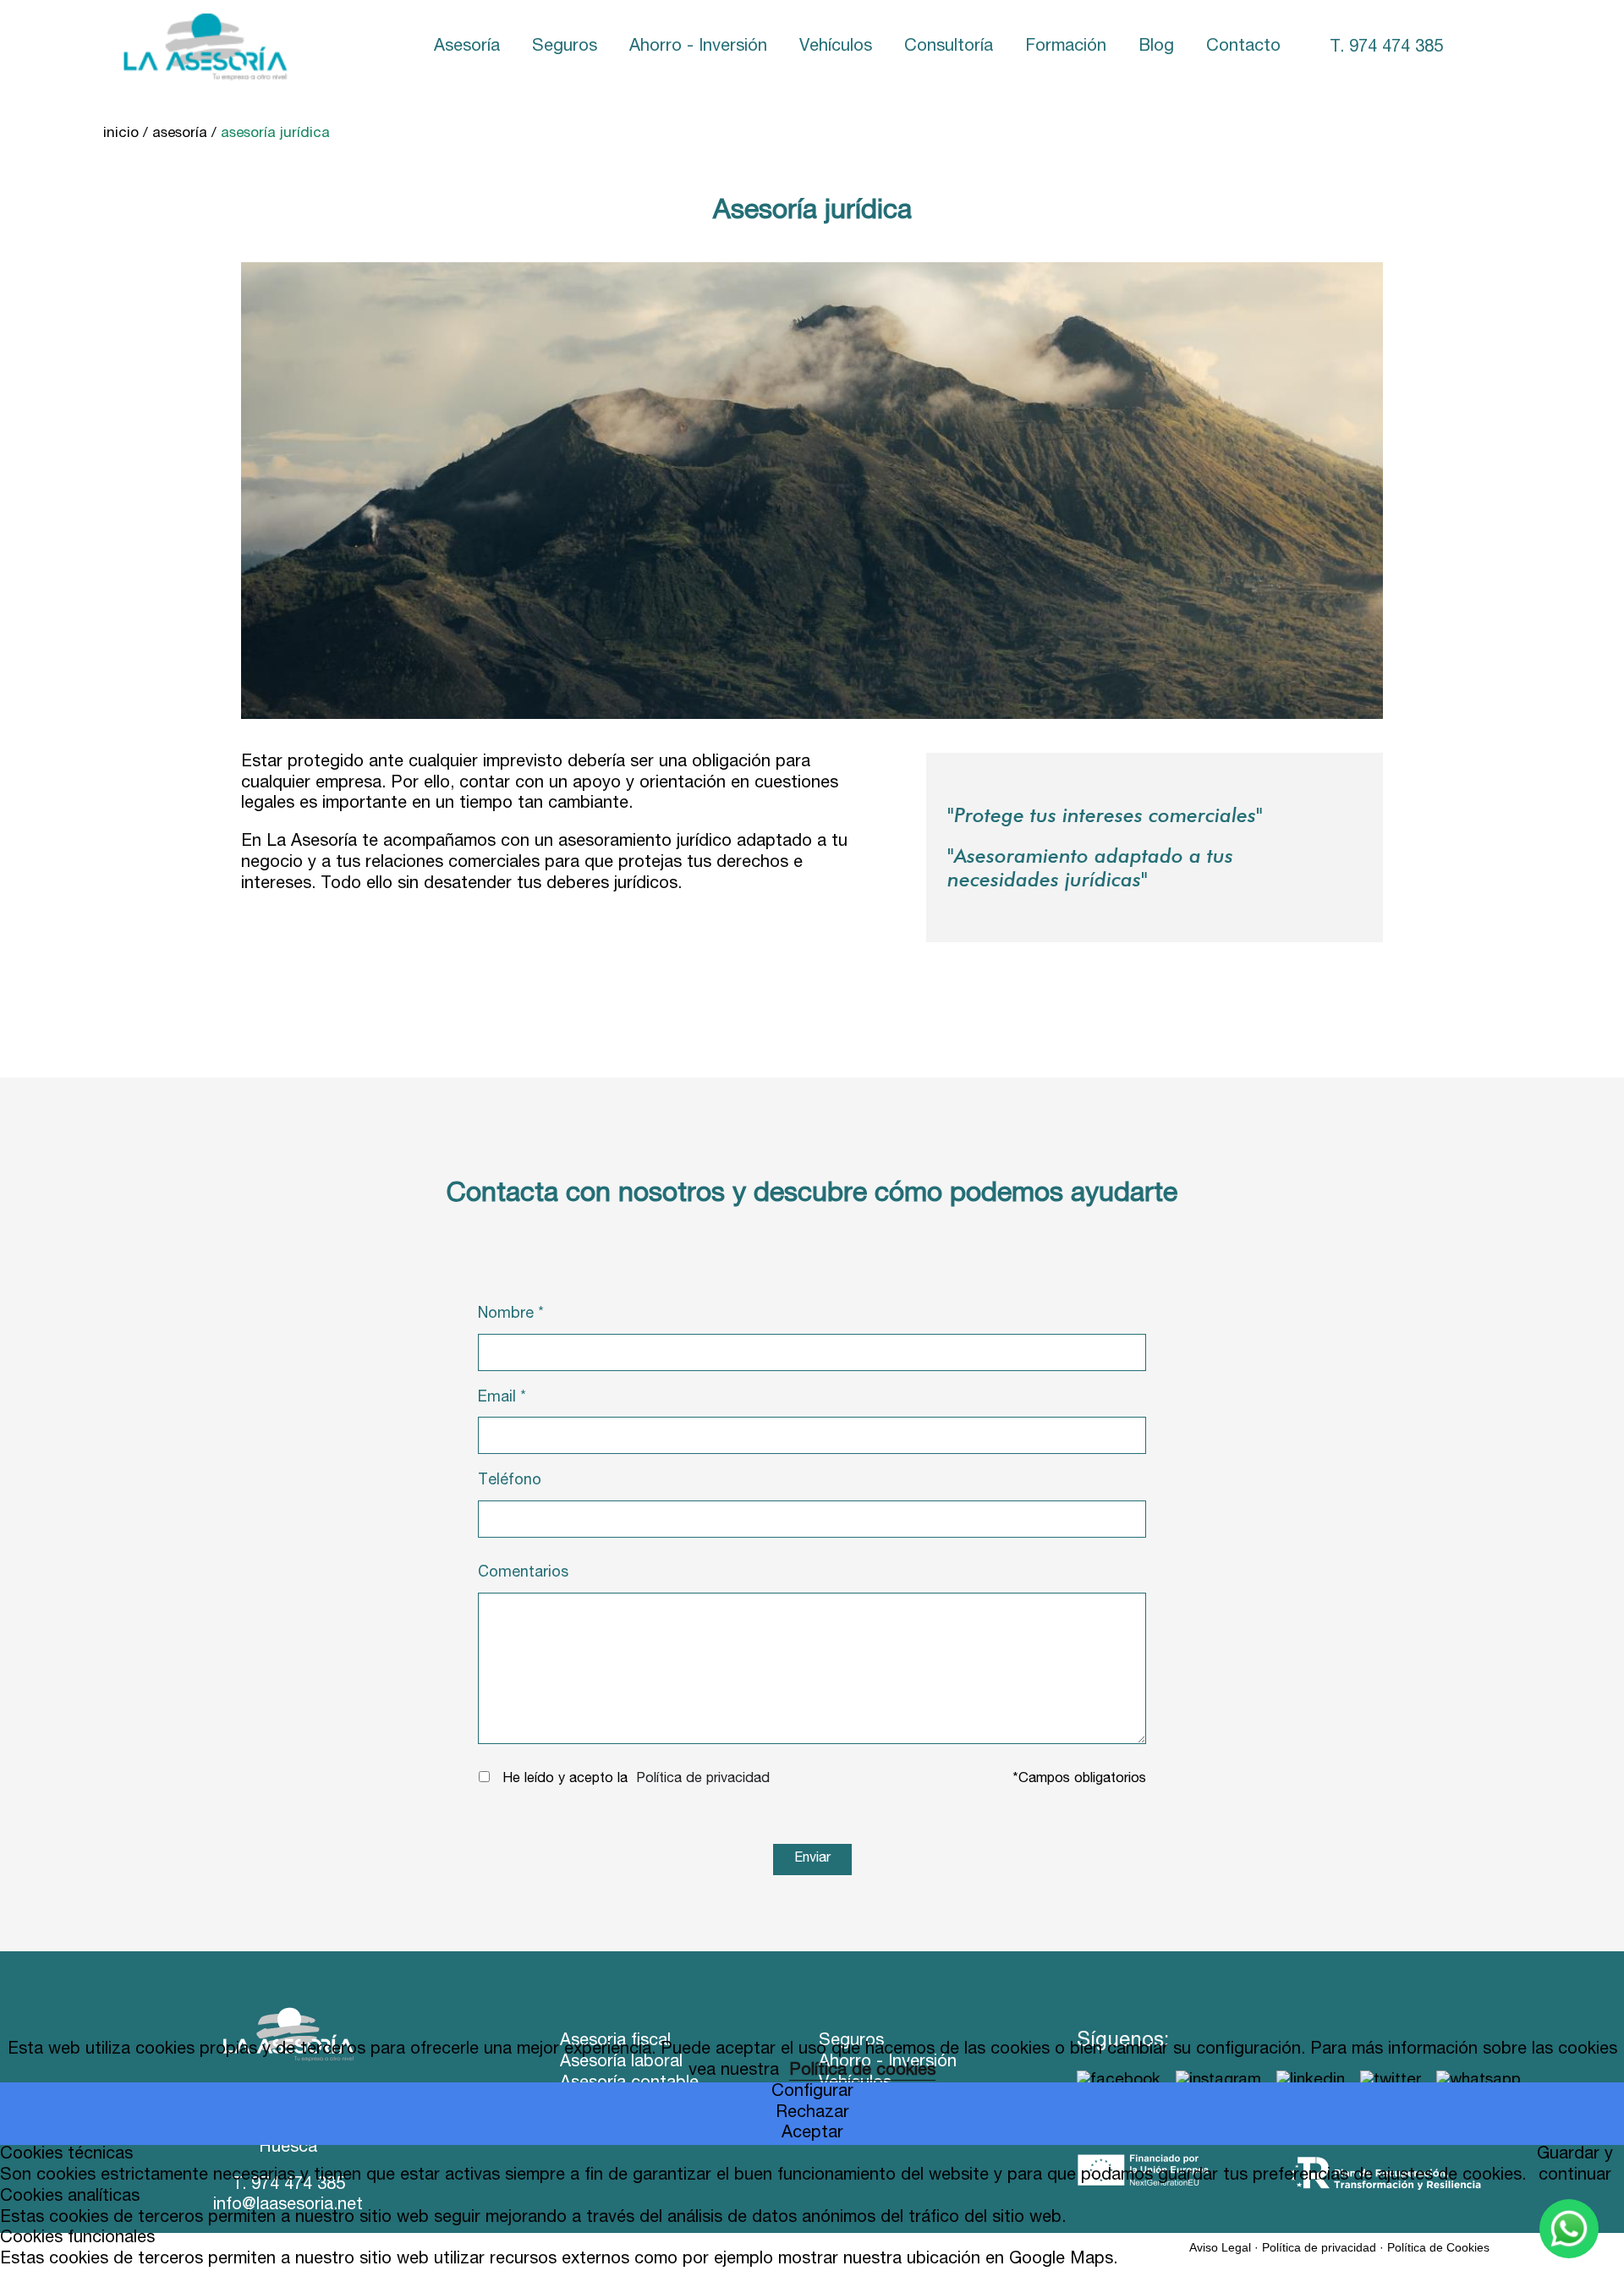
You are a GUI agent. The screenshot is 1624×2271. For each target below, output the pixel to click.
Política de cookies (862, 2071)
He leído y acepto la (565, 1779)
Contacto (1243, 47)
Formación (1066, 47)
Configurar (812, 2093)
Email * (502, 1398)
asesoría (180, 134)
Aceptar (812, 2134)
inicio (121, 134)
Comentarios (523, 1573)
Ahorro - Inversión (698, 47)
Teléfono (510, 1481)
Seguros (565, 47)
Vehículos (836, 47)
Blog (1156, 47)
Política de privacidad (703, 1779)
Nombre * (511, 1314)
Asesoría (467, 47)
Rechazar (812, 2114)
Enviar (812, 1859)
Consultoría (949, 47)
